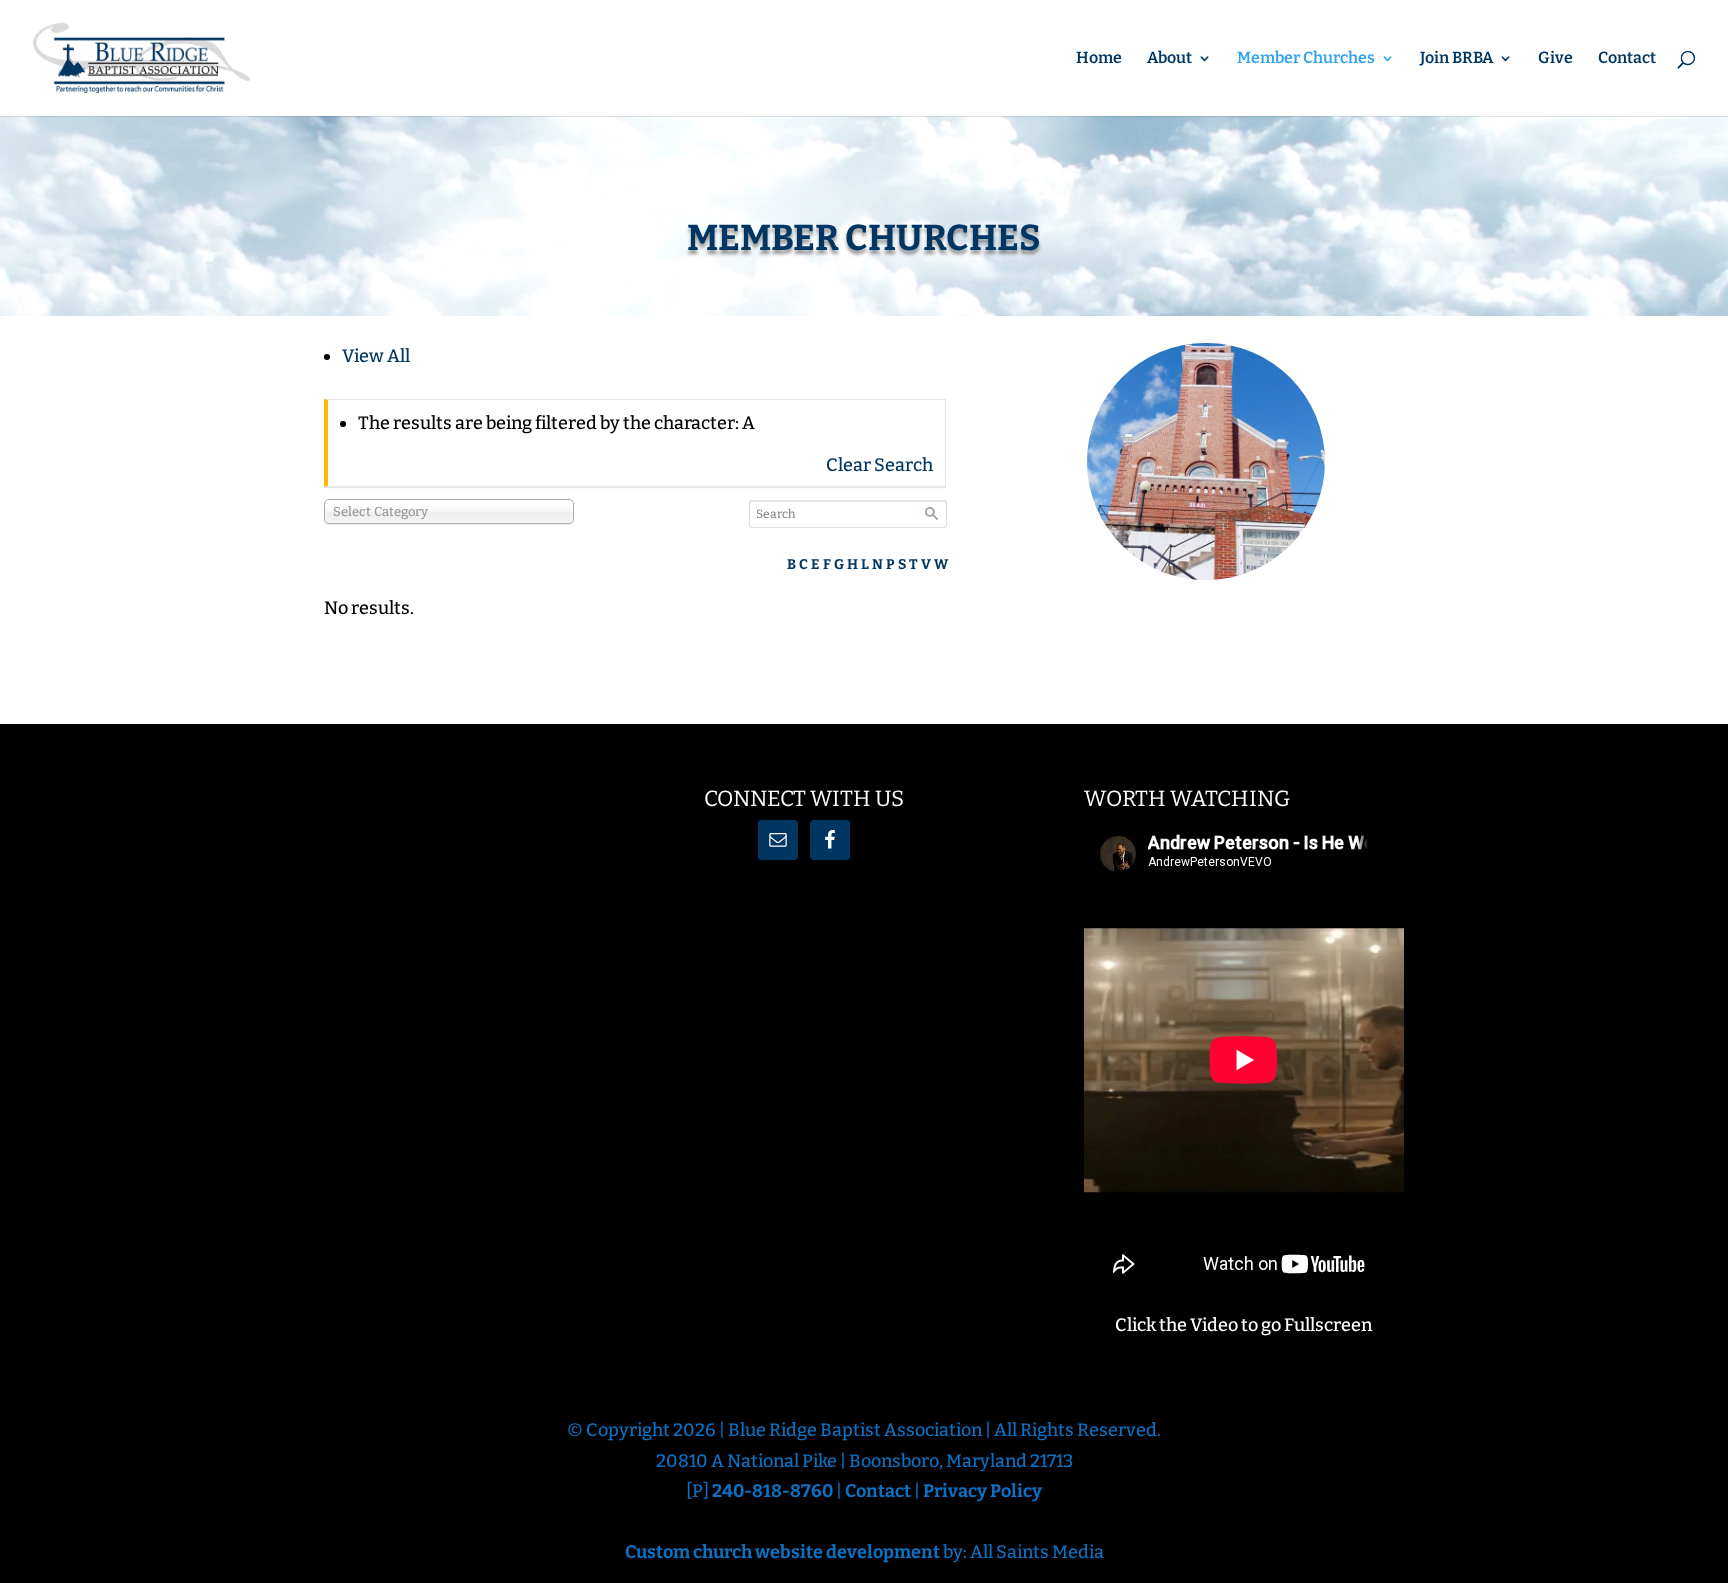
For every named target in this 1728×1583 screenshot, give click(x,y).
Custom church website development (782, 1552)
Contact (1627, 59)
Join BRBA (1456, 59)
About (1169, 59)
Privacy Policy (982, 1491)
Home (1099, 59)
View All (376, 356)
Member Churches (1306, 59)
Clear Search (879, 465)
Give (1555, 59)
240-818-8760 (774, 1491)
